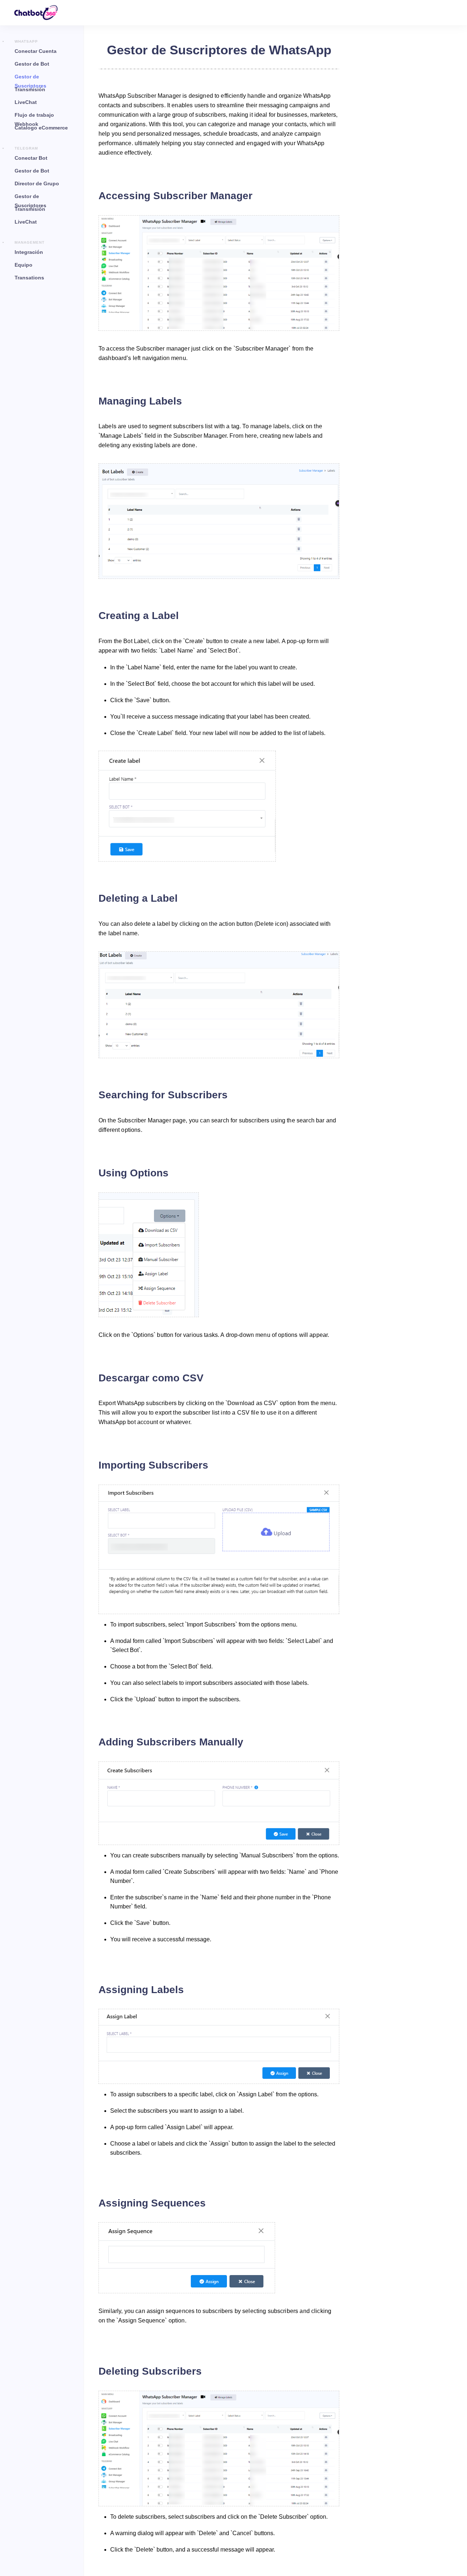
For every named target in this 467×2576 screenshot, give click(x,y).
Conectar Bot (31, 158)
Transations (29, 278)
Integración (29, 252)
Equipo (24, 265)
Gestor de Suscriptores (30, 79)
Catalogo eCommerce (41, 128)
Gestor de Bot (32, 64)
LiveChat (26, 102)
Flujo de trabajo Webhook (34, 118)
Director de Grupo (37, 183)
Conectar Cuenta (36, 51)
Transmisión (30, 89)
